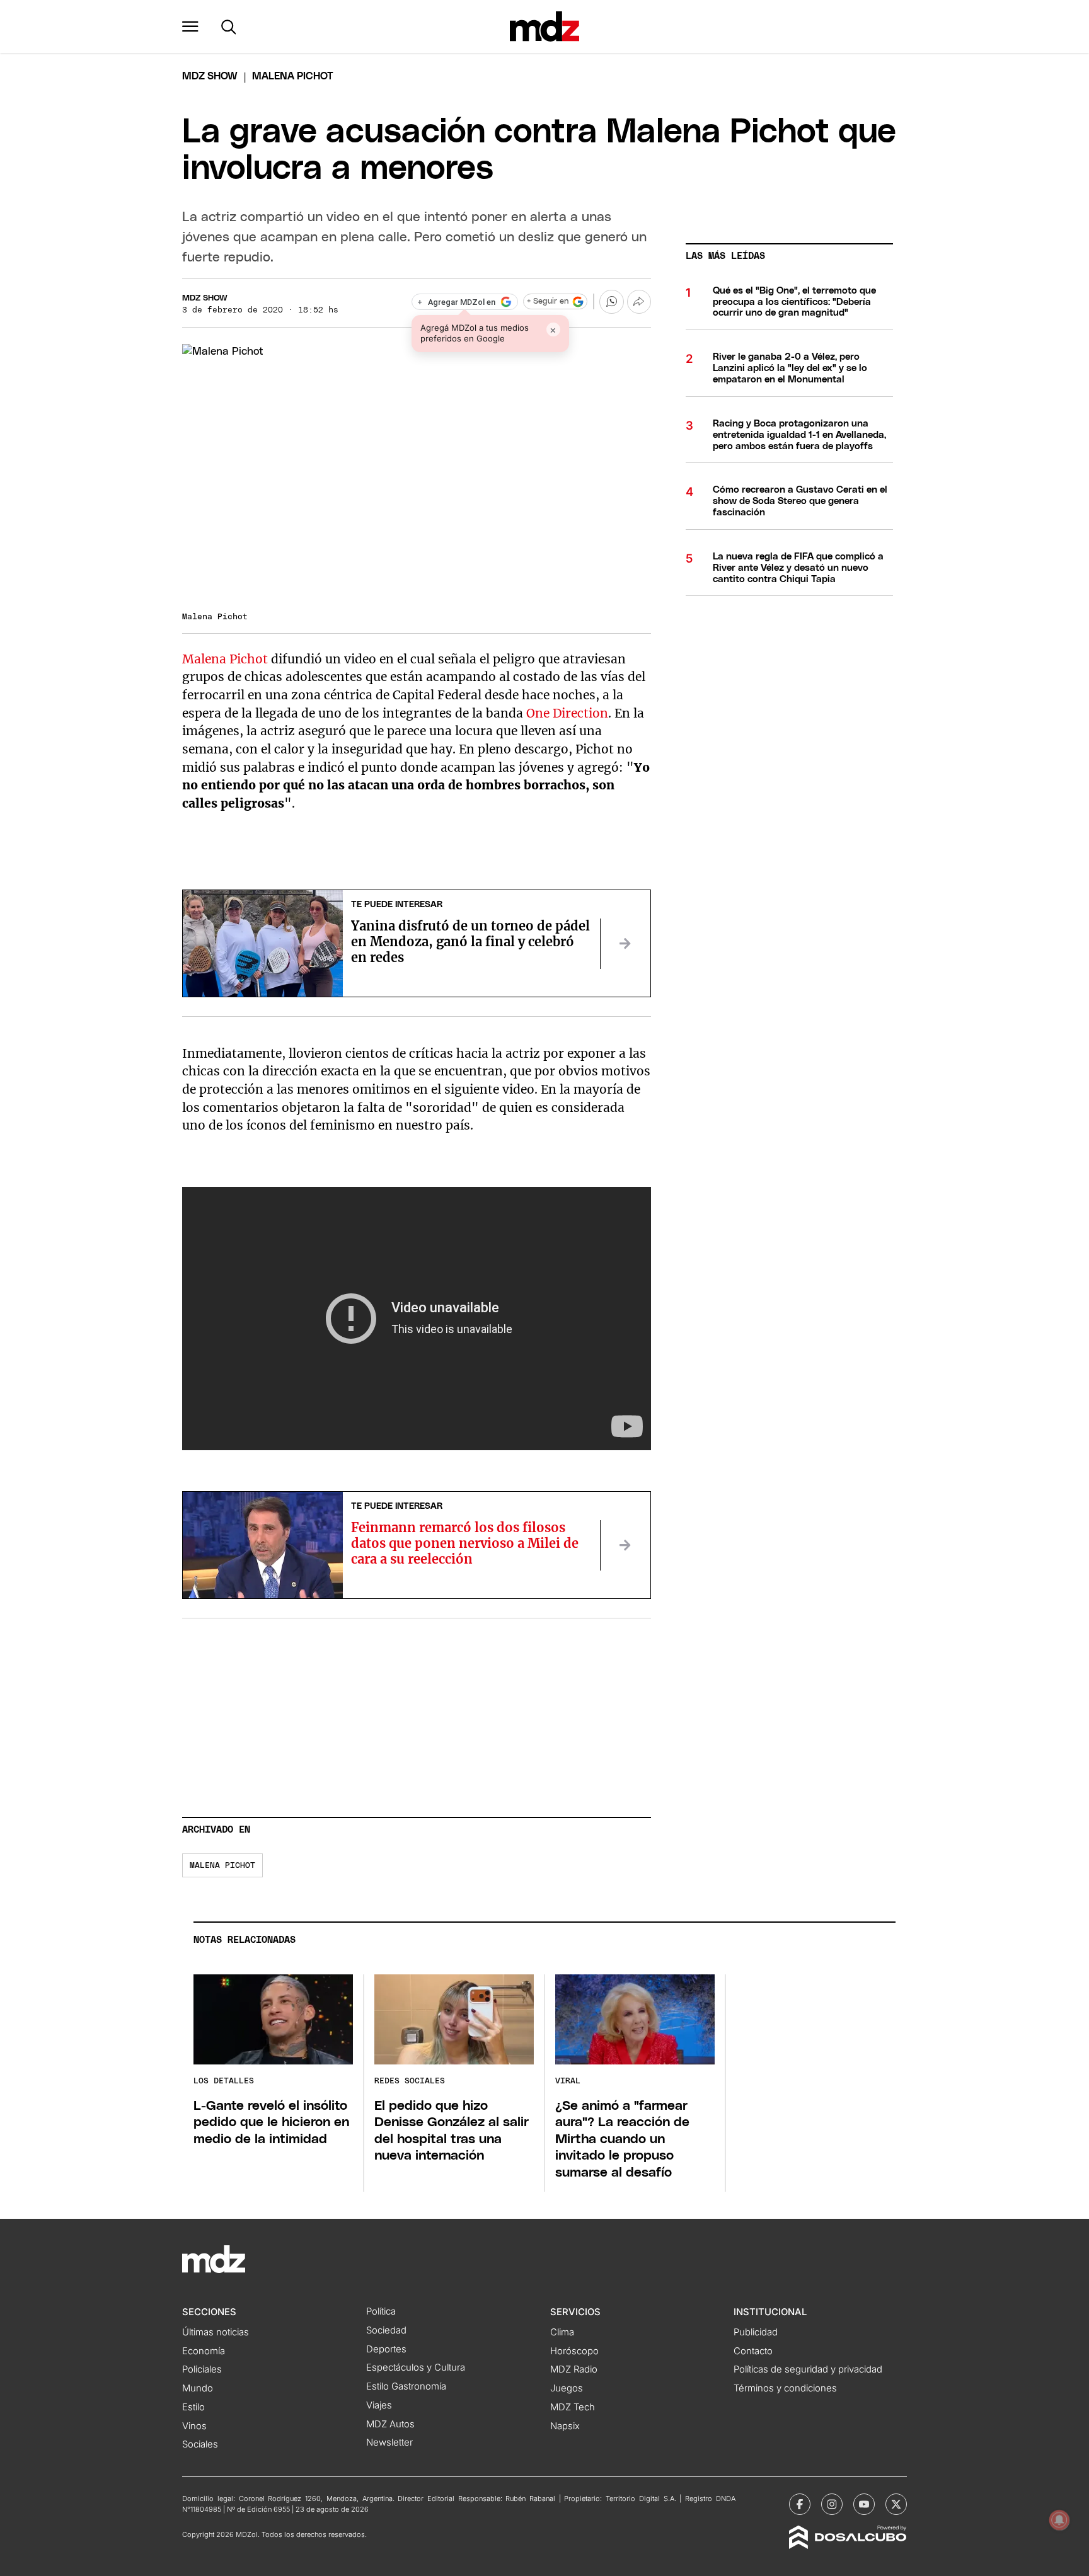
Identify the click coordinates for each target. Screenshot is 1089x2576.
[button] (190, 26)
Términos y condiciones (785, 2388)
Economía (204, 2351)
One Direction (567, 713)
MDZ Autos (390, 2424)
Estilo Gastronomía (406, 2386)
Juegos (567, 2388)
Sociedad (386, 2330)
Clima (562, 2332)
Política (381, 2311)
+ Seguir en (548, 301)
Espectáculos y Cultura (416, 2367)
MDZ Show (205, 298)
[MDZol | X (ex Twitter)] (896, 2504)
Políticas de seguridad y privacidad (808, 2369)
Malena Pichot (227, 659)
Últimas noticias (216, 2332)
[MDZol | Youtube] (864, 2504)
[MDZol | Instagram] (832, 2504)
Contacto (753, 2351)
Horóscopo (574, 2351)
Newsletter (389, 2442)
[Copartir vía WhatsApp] (611, 302)
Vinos (194, 2426)
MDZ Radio (574, 2369)
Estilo (193, 2407)
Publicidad (756, 2332)
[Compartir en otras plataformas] (639, 302)
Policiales (202, 2369)
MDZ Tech (573, 2407)
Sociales (200, 2444)
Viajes (379, 2405)
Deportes (386, 2349)
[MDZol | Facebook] (800, 2504)
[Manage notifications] (1059, 2520)
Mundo (198, 2388)
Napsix (565, 2426)
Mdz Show (210, 76)
